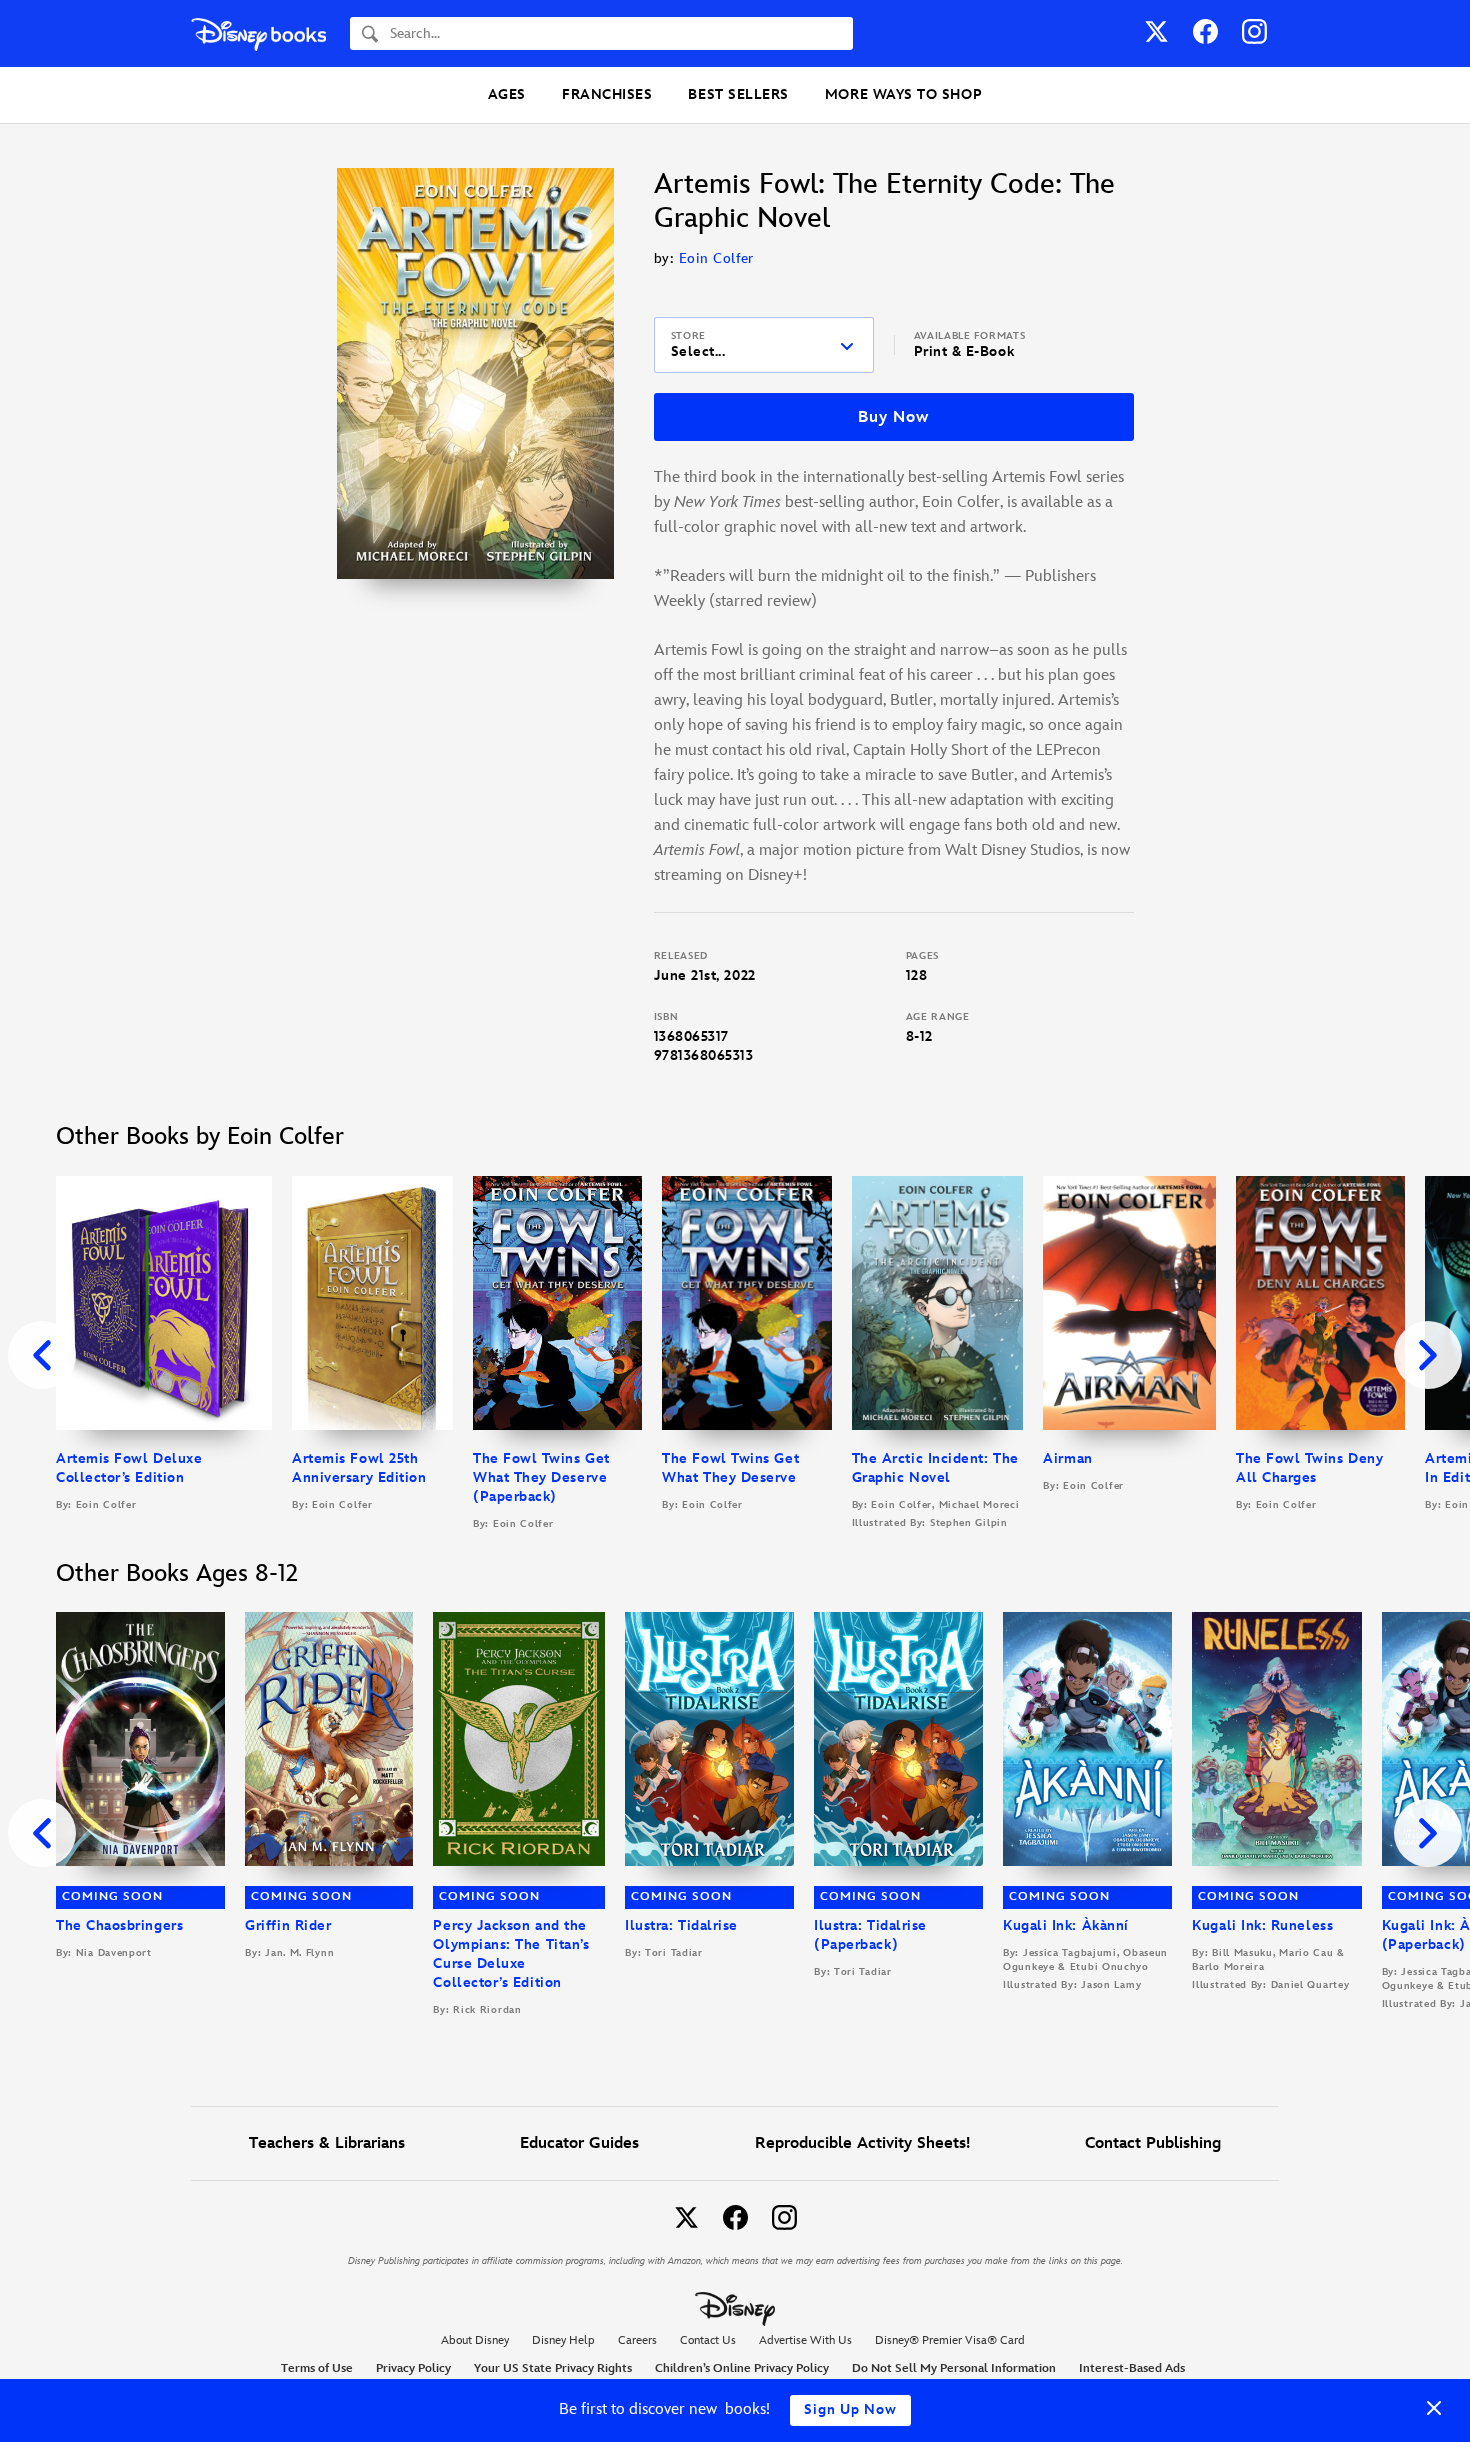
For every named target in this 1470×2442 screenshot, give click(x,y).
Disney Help (563, 2340)
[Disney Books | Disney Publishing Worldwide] (258, 33)
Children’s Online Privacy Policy (742, 2368)
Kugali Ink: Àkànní (1066, 1925)
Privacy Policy (413, 2368)
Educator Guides (579, 2143)
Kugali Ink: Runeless (1262, 1925)
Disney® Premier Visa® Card (950, 2340)
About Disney (475, 2340)
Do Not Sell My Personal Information (954, 2369)
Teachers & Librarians (327, 2143)
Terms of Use (317, 2368)
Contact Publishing (1153, 2143)
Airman (1067, 1458)
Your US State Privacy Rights (553, 2368)
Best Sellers (738, 94)
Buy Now (893, 417)
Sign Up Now (850, 2409)
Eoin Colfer (716, 258)
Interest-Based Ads (1132, 2368)
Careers (637, 2340)
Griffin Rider (288, 1925)
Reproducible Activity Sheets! (862, 2143)
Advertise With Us (805, 2340)
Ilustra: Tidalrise (681, 1925)
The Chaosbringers (119, 1925)
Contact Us (708, 2340)
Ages (507, 94)
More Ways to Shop (903, 94)
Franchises (607, 94)
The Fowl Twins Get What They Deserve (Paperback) (541, 1477)
